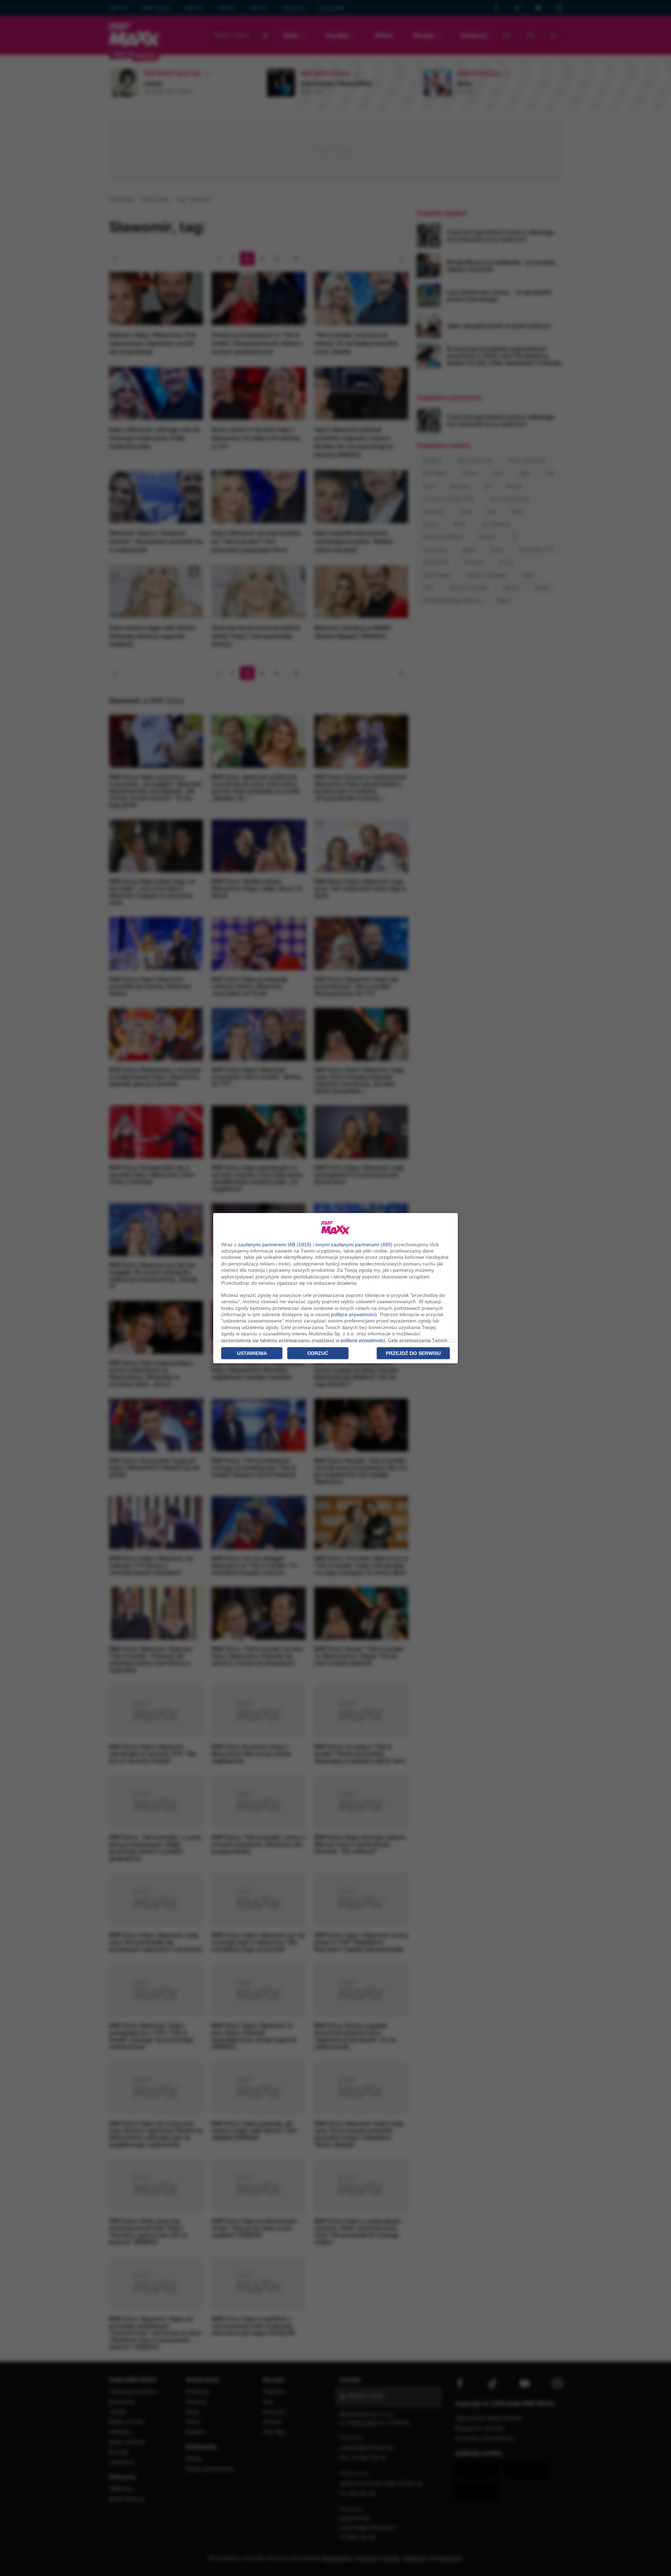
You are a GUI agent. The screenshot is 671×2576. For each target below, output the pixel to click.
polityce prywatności (353, 1314)
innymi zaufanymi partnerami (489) (354, 1244)
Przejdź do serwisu (413, 1353)
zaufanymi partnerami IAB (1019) (275, 1244)
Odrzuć (318, 1353)
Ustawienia (252, 1353)
